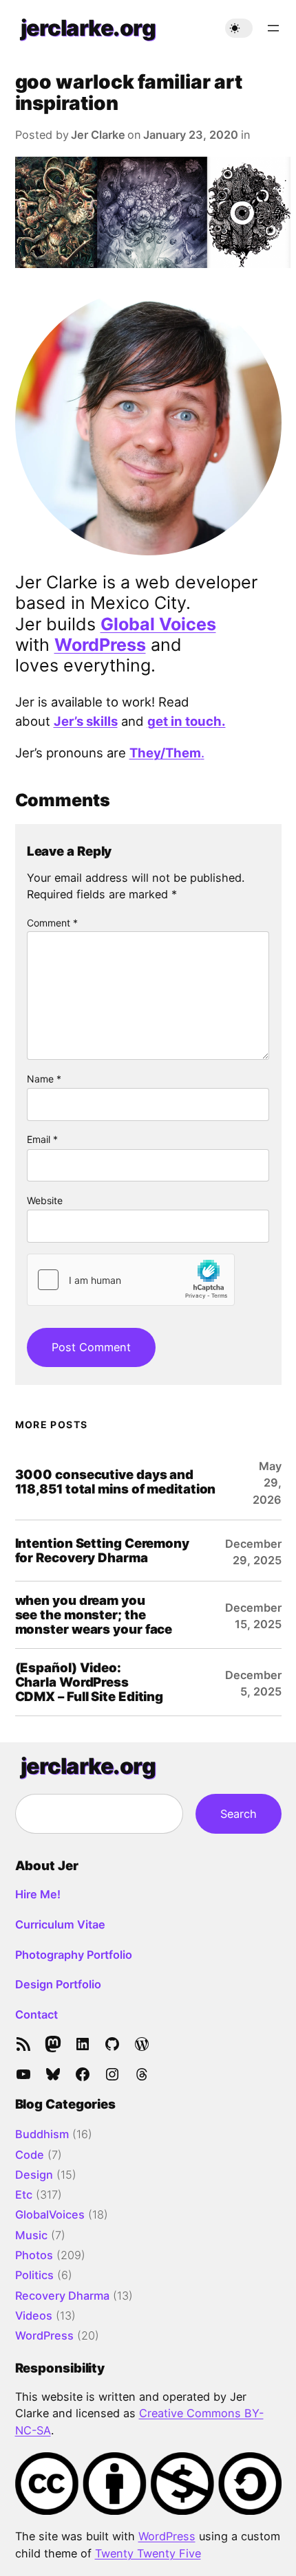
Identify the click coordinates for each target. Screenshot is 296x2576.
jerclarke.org (88, 28)
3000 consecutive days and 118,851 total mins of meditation (116, 1482)
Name (44, 1079)
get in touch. (187, 721)
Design (34, 2175)
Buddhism (42, 2134)
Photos (34, 2255)
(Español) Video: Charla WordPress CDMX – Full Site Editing (89, 1682)
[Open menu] (273, 28)
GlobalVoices (50, 2214)
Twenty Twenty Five (148, 2553)
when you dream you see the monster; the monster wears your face (94, 1615)
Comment (52, 923)
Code (30, 2155)
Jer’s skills (86, 721)
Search (239, 1814)
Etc (24, 2195)
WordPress (100, 645)
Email (42, 1139)
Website (45, 1200)
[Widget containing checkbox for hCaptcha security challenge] (131, 1280)
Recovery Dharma (62, 2296)
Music (31, 2235)
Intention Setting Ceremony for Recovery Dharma (102, 1551)
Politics (34, 2275)
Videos (34, 2316)
